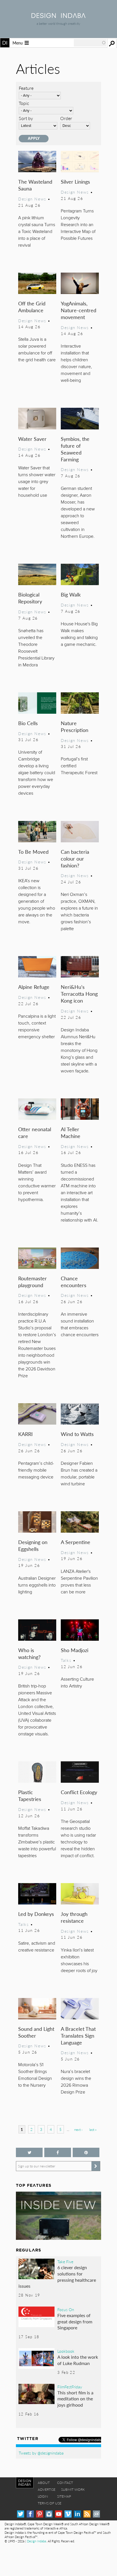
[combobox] (90, 43)
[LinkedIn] (77, 2514)
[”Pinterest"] (86, 2152)
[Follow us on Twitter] (29, 2152)
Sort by (26, 118)
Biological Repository (30, 598)
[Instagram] (49, 2514)
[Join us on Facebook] (58, 2152)
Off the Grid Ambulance (32, 307)
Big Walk (71, 594)
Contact (65, 2483)
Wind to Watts (77, 1434)
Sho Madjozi (75, 1650)
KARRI (25, 1434)
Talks (66, 1660)
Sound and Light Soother (36, 2032)
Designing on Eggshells (33, 1545)
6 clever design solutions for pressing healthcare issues (57, 2277)
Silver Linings (75, 181)
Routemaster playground (33, 1282)
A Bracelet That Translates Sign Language (78, 2036)
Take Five (65, 2261)
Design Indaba (36, 2541)
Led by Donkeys (36, 1914)
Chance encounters (74, 1282)
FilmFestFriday (70, 2387)
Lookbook (66, 2351)
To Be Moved (33, 852)
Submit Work (73, 2489)
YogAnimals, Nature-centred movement (79, 310)
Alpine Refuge (34, 987)
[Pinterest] (40, 2514)
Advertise (47, 2489)
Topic (24, 103)
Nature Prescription (75, 726)
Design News (32, 199)
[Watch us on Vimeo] (68, 2514)
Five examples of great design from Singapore (75, 2321)
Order (66, 118)
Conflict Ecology (79, 1792)
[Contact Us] (96, 2514)
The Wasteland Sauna (35, 185)
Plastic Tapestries (30, 1795)
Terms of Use (50, 2503)
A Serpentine (76, 1542)
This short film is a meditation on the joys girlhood (75, 2399)
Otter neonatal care (35, 1132)
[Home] (58, 16)
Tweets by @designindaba (41, 2453)
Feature (26, 88)
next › (78, 2130)
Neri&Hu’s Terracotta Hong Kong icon (79, 994)
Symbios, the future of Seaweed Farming (75, 449)
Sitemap (64, 2496)
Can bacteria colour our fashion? (75, 858)
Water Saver (32, 439)
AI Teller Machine (71, 1132)
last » (93, 2130)
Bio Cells (28, 723)
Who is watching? (29, 1653)
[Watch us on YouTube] (59, 2514)
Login (43, 2496)
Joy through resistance (74, 1917)
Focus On (66, 2309)
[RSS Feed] (87, 2514)
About (44, 2483)
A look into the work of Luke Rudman (78, 2360)
